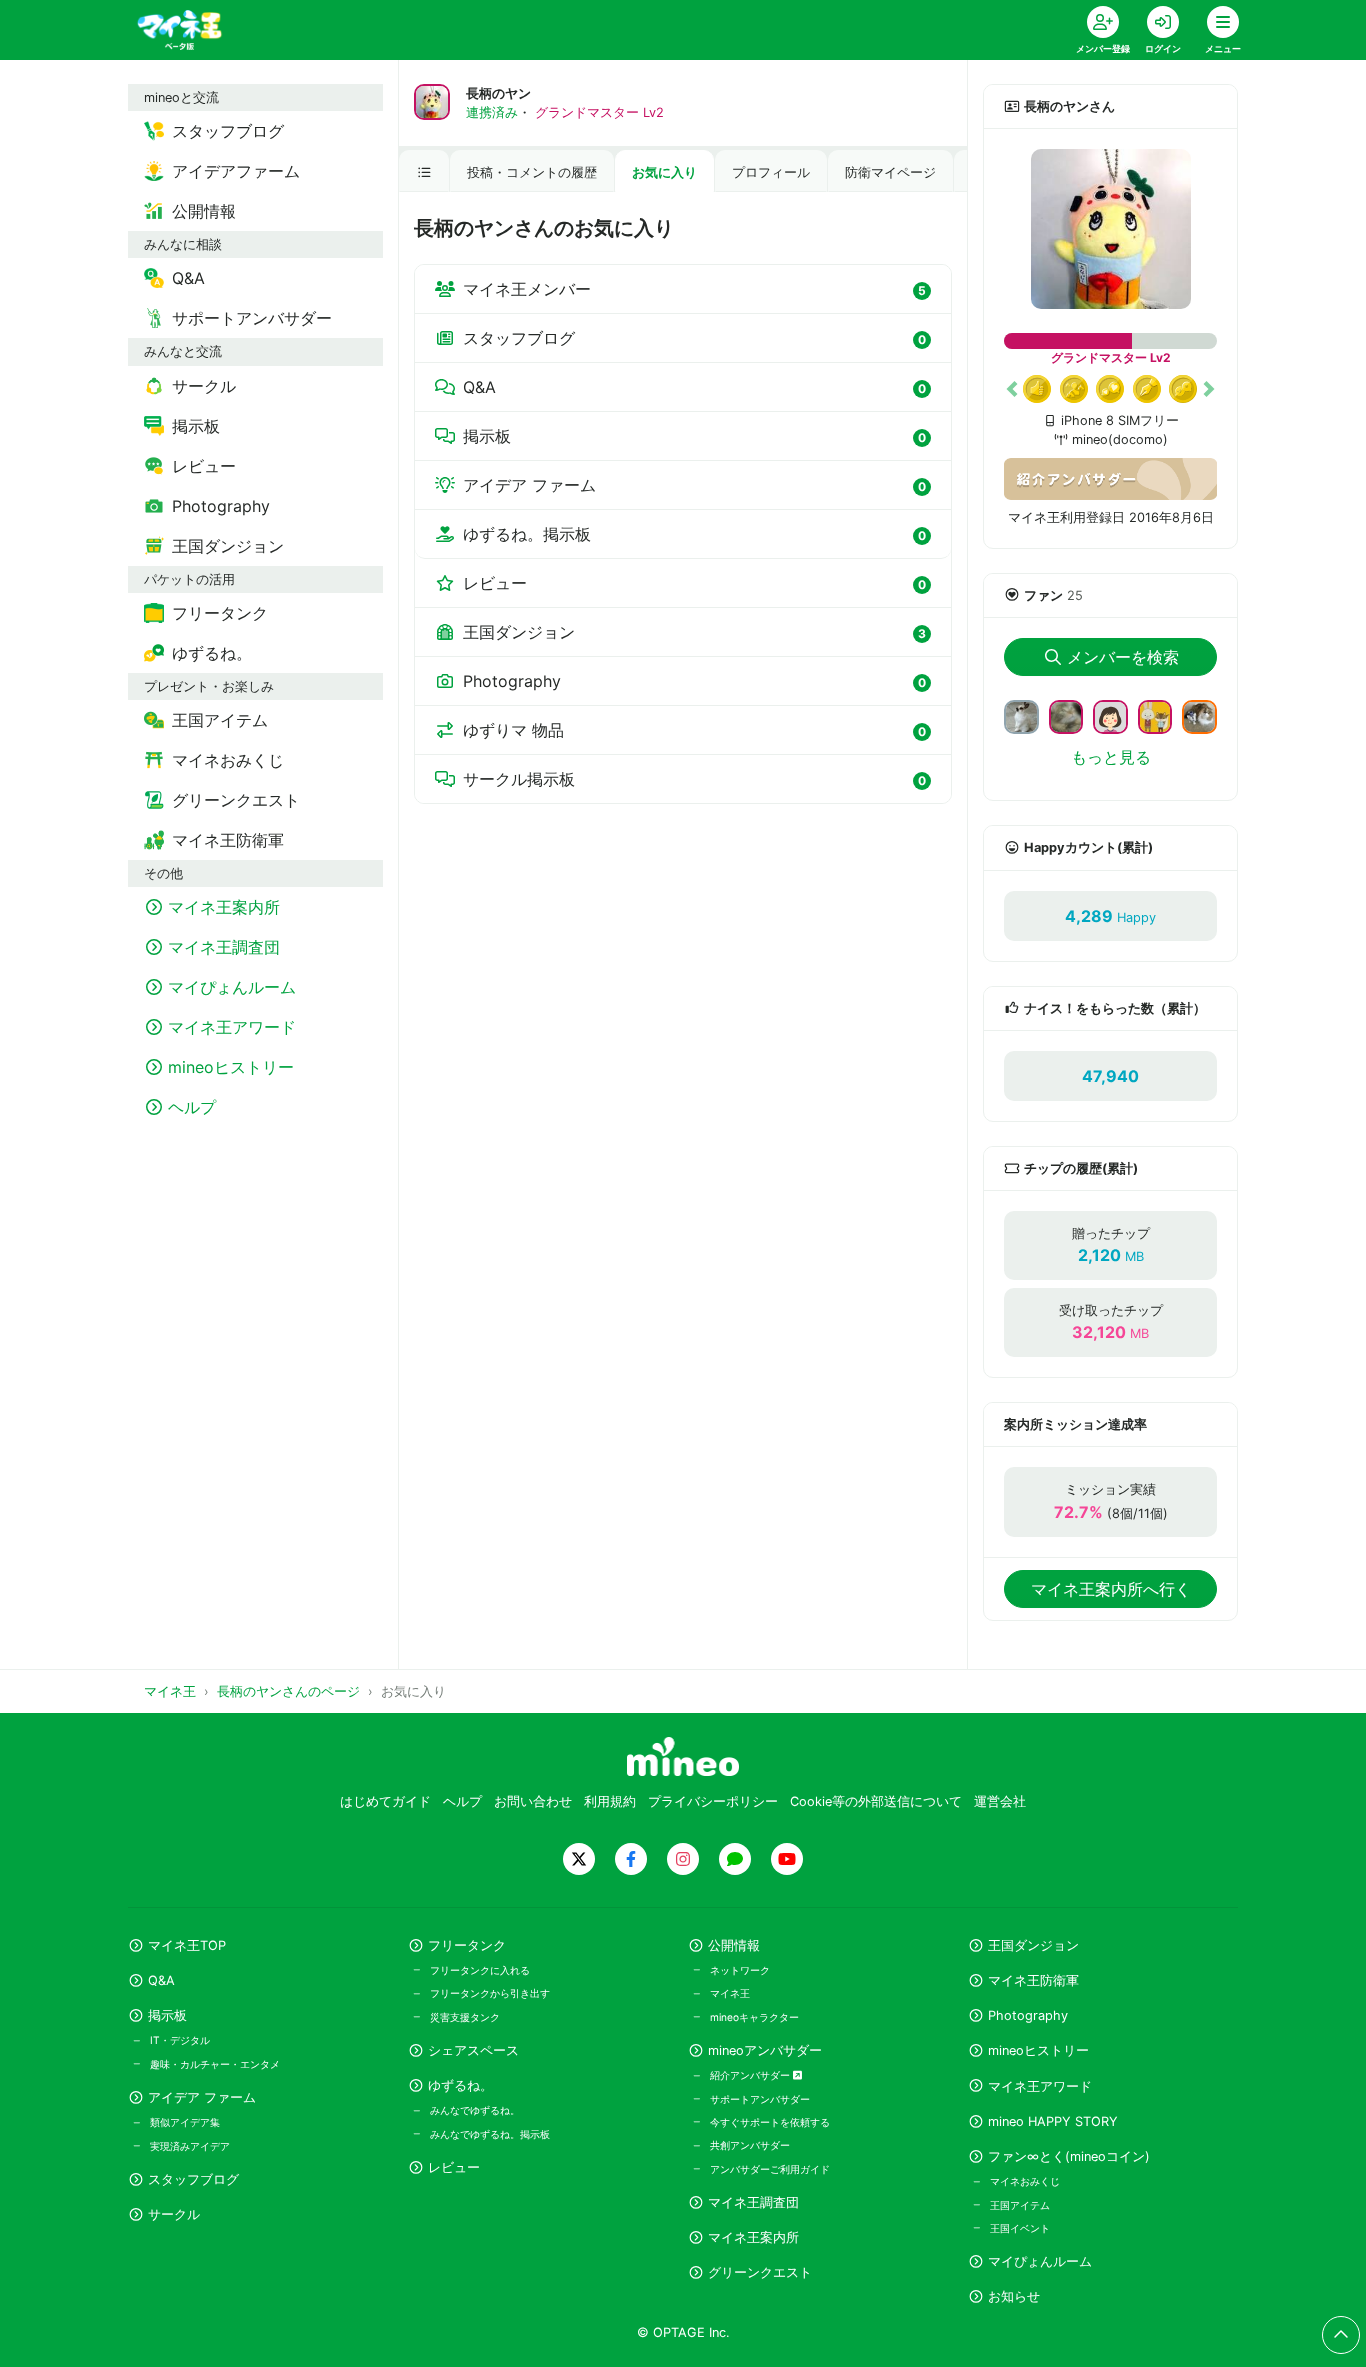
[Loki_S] (1074, 715)
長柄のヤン (498, 93)
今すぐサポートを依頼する (770, 2122)
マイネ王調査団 (753, 2202)
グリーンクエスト (760, 2272)
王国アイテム (1020, 2205)
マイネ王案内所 (753, 2237)
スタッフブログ (694, 338)
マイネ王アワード (1040, 2086)
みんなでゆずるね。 (475, 2110)
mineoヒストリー (1038, 2050)
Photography (694, 681)
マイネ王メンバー (694, 289)
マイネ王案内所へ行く (1111, 1589)
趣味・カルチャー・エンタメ (215, 2064)
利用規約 (610, 1801)
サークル (174, 2214)
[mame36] (1207, 715)
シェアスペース (473, 2050)
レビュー (694, 583)
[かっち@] (1118, 715)
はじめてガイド (385, 1801)
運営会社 (1000, 1801)
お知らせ (1014, 2296)
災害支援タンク (465, 2017)
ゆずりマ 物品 (694, 730)
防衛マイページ (890, 172)
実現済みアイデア (190, 2146)
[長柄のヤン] (1110, 229)
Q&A (694, 387)
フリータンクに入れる (480, 1970)
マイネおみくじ (1025, 2181)
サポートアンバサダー (760, 2099)
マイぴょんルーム (1040, 2261)
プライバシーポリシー (713, 1801)
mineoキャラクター (754, 2017)
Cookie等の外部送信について (876, 1801)
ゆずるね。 (460, 2085)
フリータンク (467, 1945)
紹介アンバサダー (751, 2075)
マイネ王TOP (187, 1945)
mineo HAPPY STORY (1053, 2121)
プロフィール (771, 172)
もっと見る (1111, 757)
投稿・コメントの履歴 (532, 172)
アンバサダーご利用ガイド (770, 2169)
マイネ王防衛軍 (1033, 1980)
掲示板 (694, 436)
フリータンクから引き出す (490, 1993)
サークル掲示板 (694, 779)
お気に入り (664, 172)
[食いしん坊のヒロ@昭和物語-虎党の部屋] (1029, 715)
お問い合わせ (533, 1801)
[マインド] (1163, 715)
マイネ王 (730, 1993)
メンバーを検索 (1123, 657)
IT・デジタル (180, 2040)
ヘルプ (462, 1801)
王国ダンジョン (694, 632)
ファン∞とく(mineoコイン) (1069, 2156)
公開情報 (734, 1945)
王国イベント (1020, 2228)
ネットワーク (740, 1970)
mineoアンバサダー (765, 2050)
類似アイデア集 (185, 2122)
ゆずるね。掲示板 (694, 534)
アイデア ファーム (694, 485)
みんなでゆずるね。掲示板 (490, 2134)
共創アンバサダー (750, 2145)
